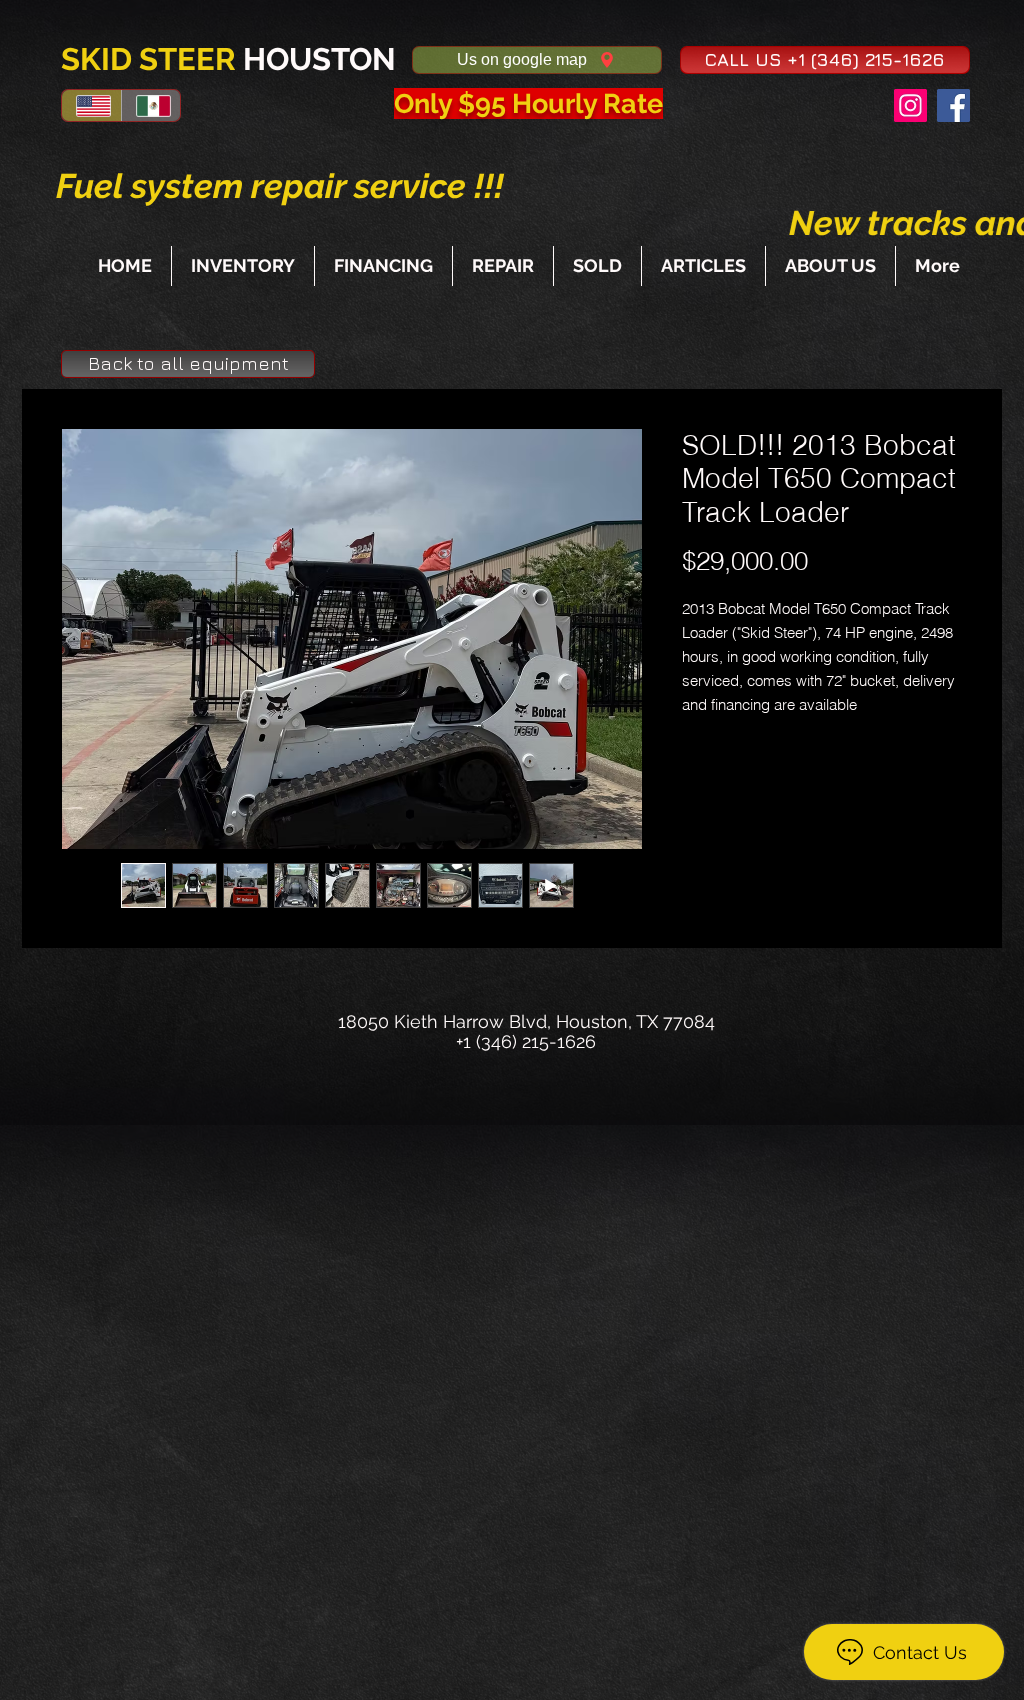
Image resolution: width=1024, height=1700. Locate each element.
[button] (825, 60)
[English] (91, 105)
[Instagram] (910, 105)
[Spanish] (151, 105)
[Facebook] (953, 105)
